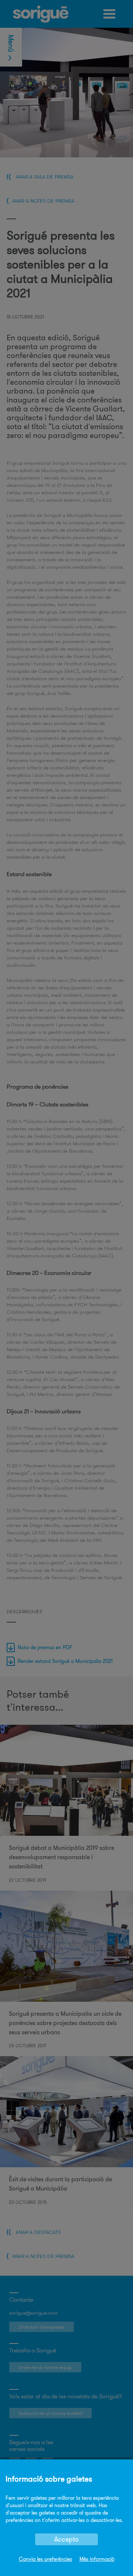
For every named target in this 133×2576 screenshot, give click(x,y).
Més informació (97, 2559)
